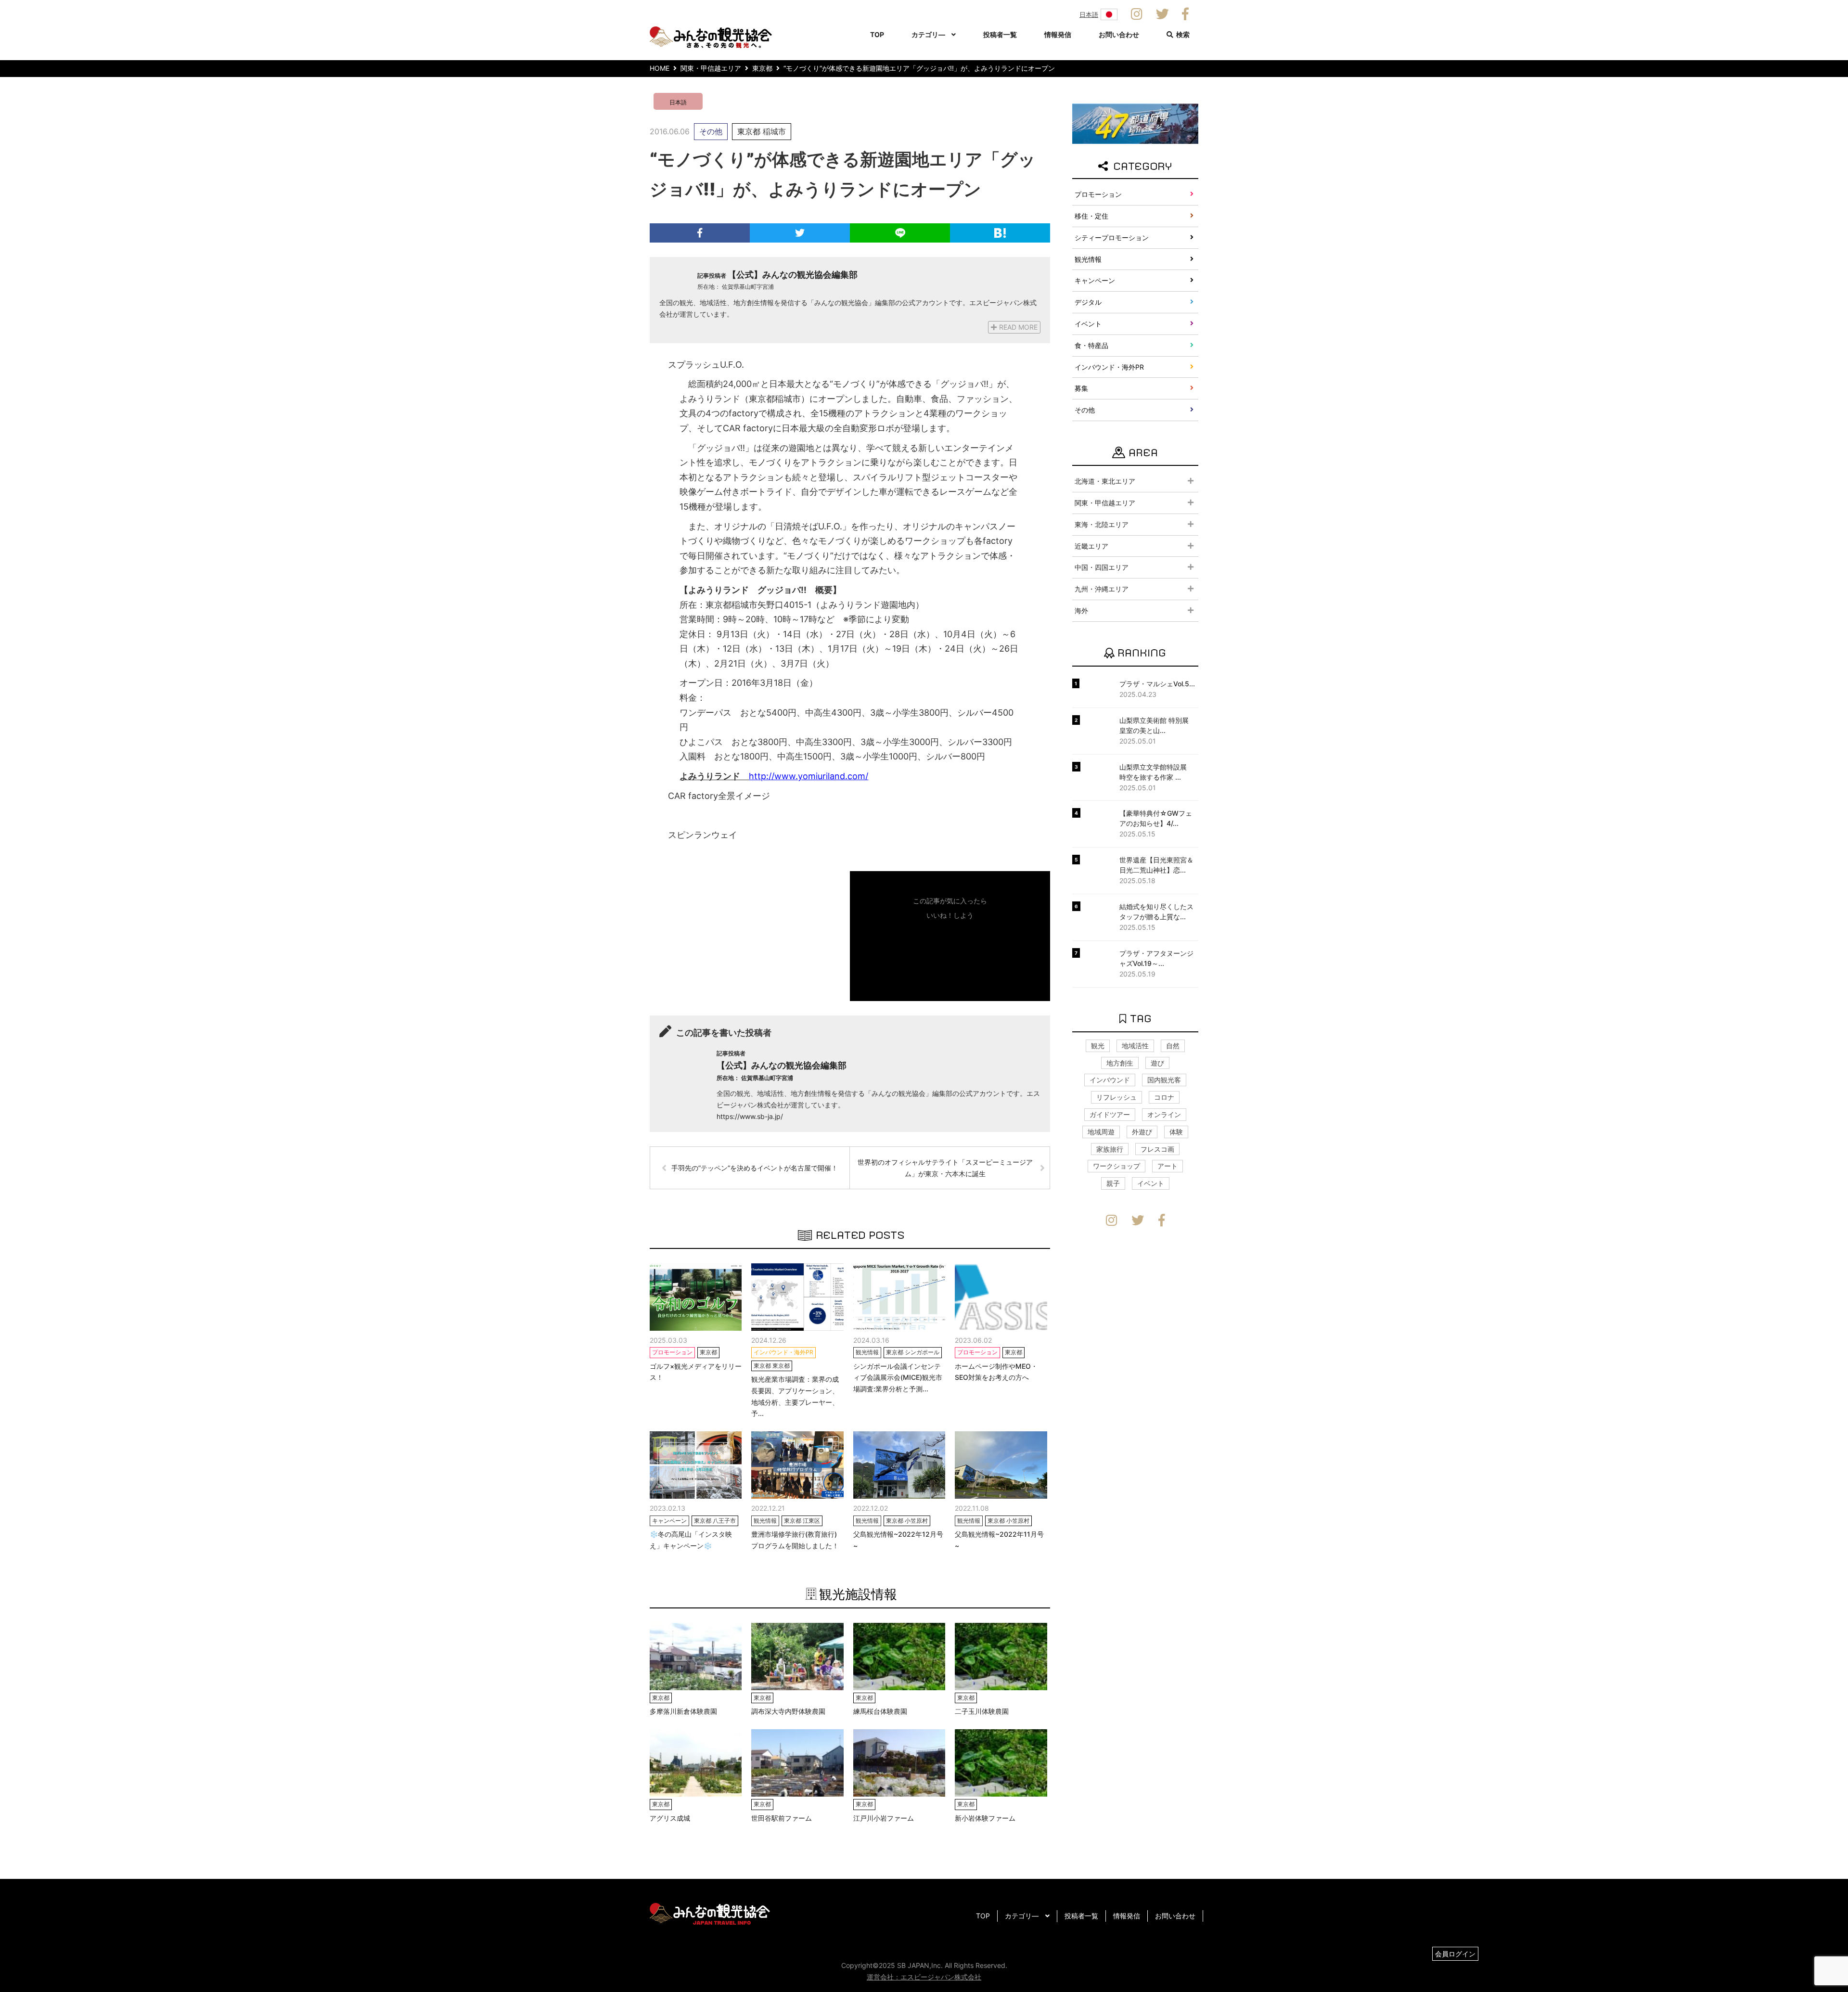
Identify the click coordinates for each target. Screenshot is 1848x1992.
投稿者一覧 (1000, 34)
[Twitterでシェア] (800, 233)
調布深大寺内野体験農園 (788, 1711)
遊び (1157, 1063)
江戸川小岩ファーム (884, 1818)
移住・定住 (1091, 216)
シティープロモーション (1112, 238)
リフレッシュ (1116, 1097)
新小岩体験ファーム (985, 1818)
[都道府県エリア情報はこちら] (1135, 123)
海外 (1081, 610)
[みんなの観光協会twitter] (1162, 14)
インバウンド (1110, 1080)
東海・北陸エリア (1102, 524)
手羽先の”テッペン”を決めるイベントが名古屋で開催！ (755, 1168)
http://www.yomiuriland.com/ (808, 776)
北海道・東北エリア (1105, 481)
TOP (877, 34)
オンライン (1164, 1114)
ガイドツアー (1110, 1114)
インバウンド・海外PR (1109, 367)
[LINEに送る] (900, 233)
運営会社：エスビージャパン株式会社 (924, 1977)
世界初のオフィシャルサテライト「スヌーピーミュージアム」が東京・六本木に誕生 (945, 1168)
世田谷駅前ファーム (782, 1818)
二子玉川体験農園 (982, 1711)
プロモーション (1098, 194)
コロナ (1164, 1097)
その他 (711, 131)
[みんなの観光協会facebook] (1185, 14)
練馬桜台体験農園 (880, 1711)
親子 (1113, 1183)
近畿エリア (1091, 546)
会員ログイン (1455, 1954)
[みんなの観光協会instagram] (1137, 14)
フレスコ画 (1157, 1149)
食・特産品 (1091, 345)
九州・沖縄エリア (1102, 589)
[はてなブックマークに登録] (1000, 233)
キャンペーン (1095, 280)
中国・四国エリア (1102, 567)
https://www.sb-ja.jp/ (750, 1116)
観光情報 (1088, 259)
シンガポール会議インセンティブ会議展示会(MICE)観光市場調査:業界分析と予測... (898, 1378)
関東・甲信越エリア (1105, 503)
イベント (1088, 324)
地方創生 (1120, 1063)
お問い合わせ (1119, 34)
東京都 (749, 131)
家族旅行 (1110, 1149)
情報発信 (1058, 34)
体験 (1176, 1132)
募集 (1081, 388)
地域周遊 (1101, 1132)
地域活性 (1135, 1046)
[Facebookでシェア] (700, 233)
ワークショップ (1116, 1166)
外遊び (1142, 1132)
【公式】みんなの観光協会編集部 (793, 275)
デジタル (1088, 302)
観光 (1098, 1046)
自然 (1173, 1046)
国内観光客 (1164, 1080)
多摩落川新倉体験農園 (683, 1711)
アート (1168, 1166)
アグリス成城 (670, 1818)
